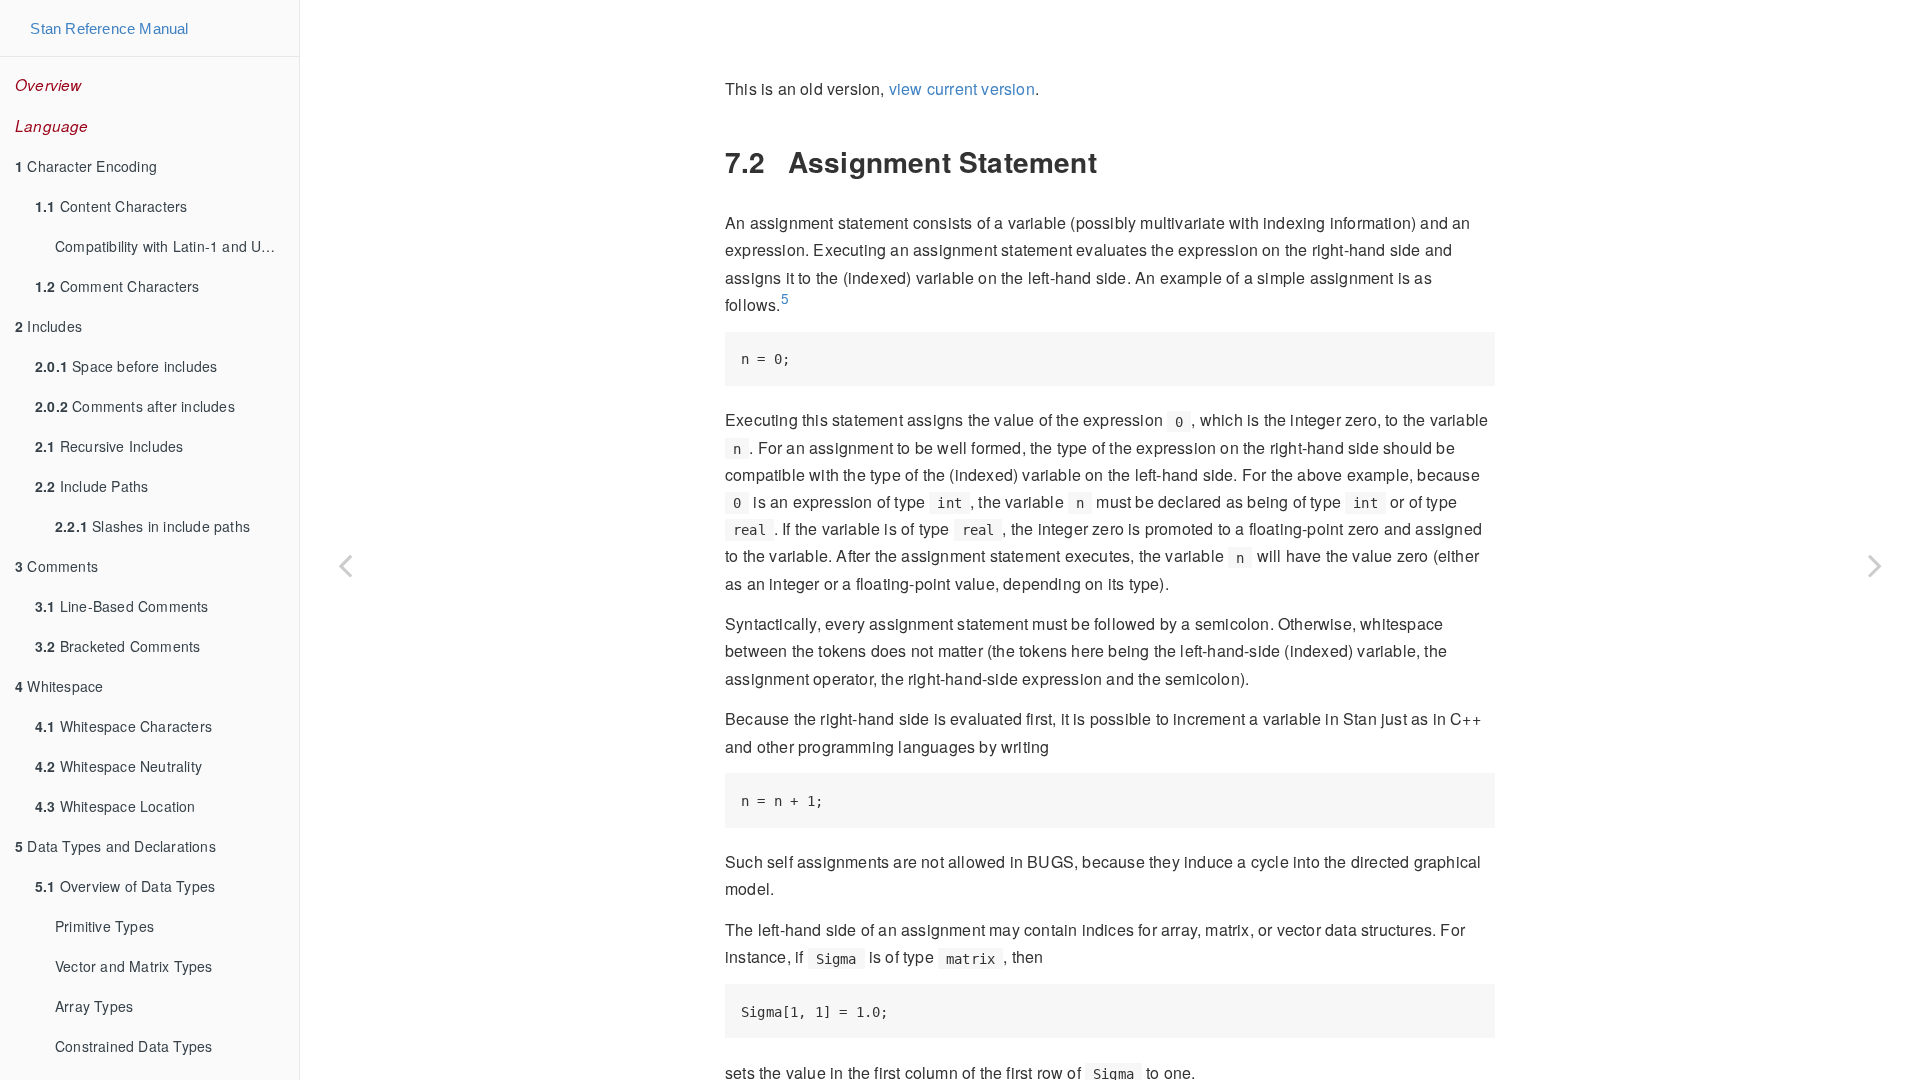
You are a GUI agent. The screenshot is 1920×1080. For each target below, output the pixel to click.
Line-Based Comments (122, 606)
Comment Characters (117, 286)
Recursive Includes (109, 446)
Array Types (94, 1006)
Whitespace (59, 686)
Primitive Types (104, 926)
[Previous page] (345, 565)
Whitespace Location (115, 806)
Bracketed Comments (117, 646)
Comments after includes (135, 406)
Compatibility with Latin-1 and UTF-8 (174, 246)
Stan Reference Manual (109, 28)
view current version (962, 88)
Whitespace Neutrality (118, 766)
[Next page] (1875, 565)
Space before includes (126, 366)
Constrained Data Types (133, 1046)
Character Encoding (86, 166)
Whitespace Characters (123, 726)
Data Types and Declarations (115, 846)
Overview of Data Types (125, 886)
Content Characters (111, 206)
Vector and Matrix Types (134, 966)
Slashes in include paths (152, 526)
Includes (48, 326)
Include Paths (91, 486)
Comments (56, 566)
